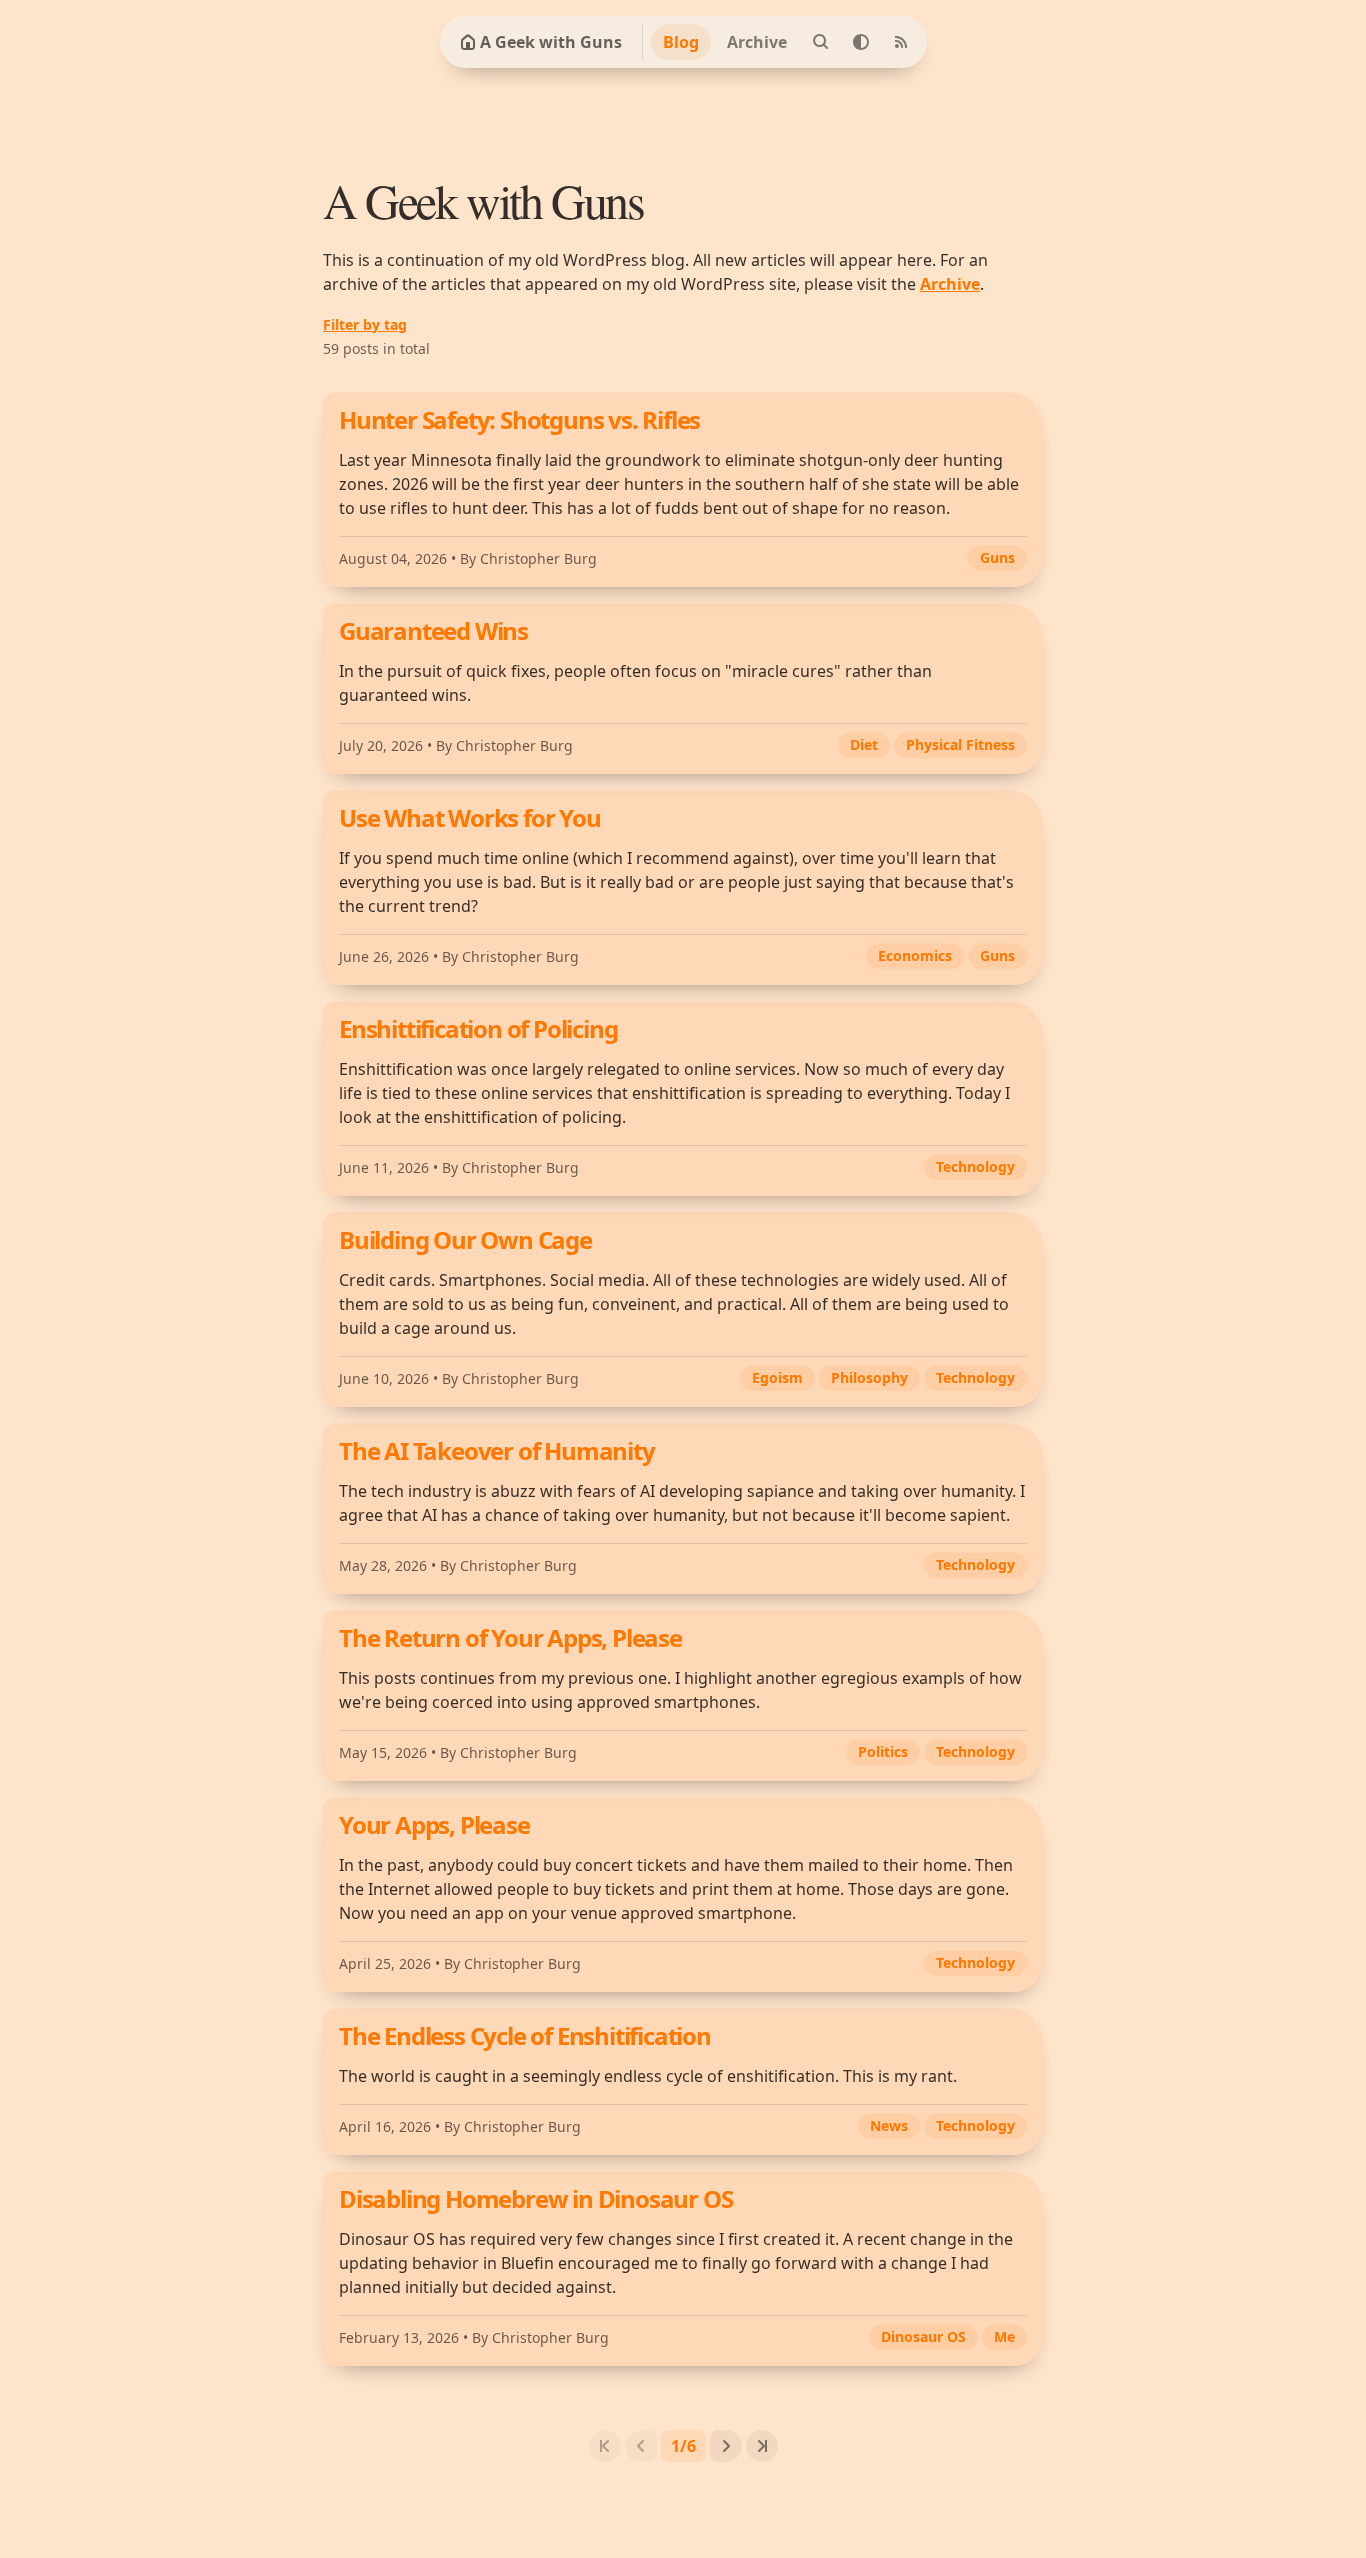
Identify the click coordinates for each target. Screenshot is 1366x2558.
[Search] (821, 42)
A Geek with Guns (551, 42)
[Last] (762, 2446)
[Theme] (861, 42)
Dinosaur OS (923, 2336)
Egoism (777, 1377)
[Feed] (901, 42)
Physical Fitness (960, 744)
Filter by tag (365, 324)
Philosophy (869, 1377)
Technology (975, 1166)
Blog (681, 42)
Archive (757, 42)
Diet (864, 744)
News (889, 2125)
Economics (915, 955)
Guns (997, 557)
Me (1004, 2336)
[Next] (726, 2446)
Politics (883, 1751)
